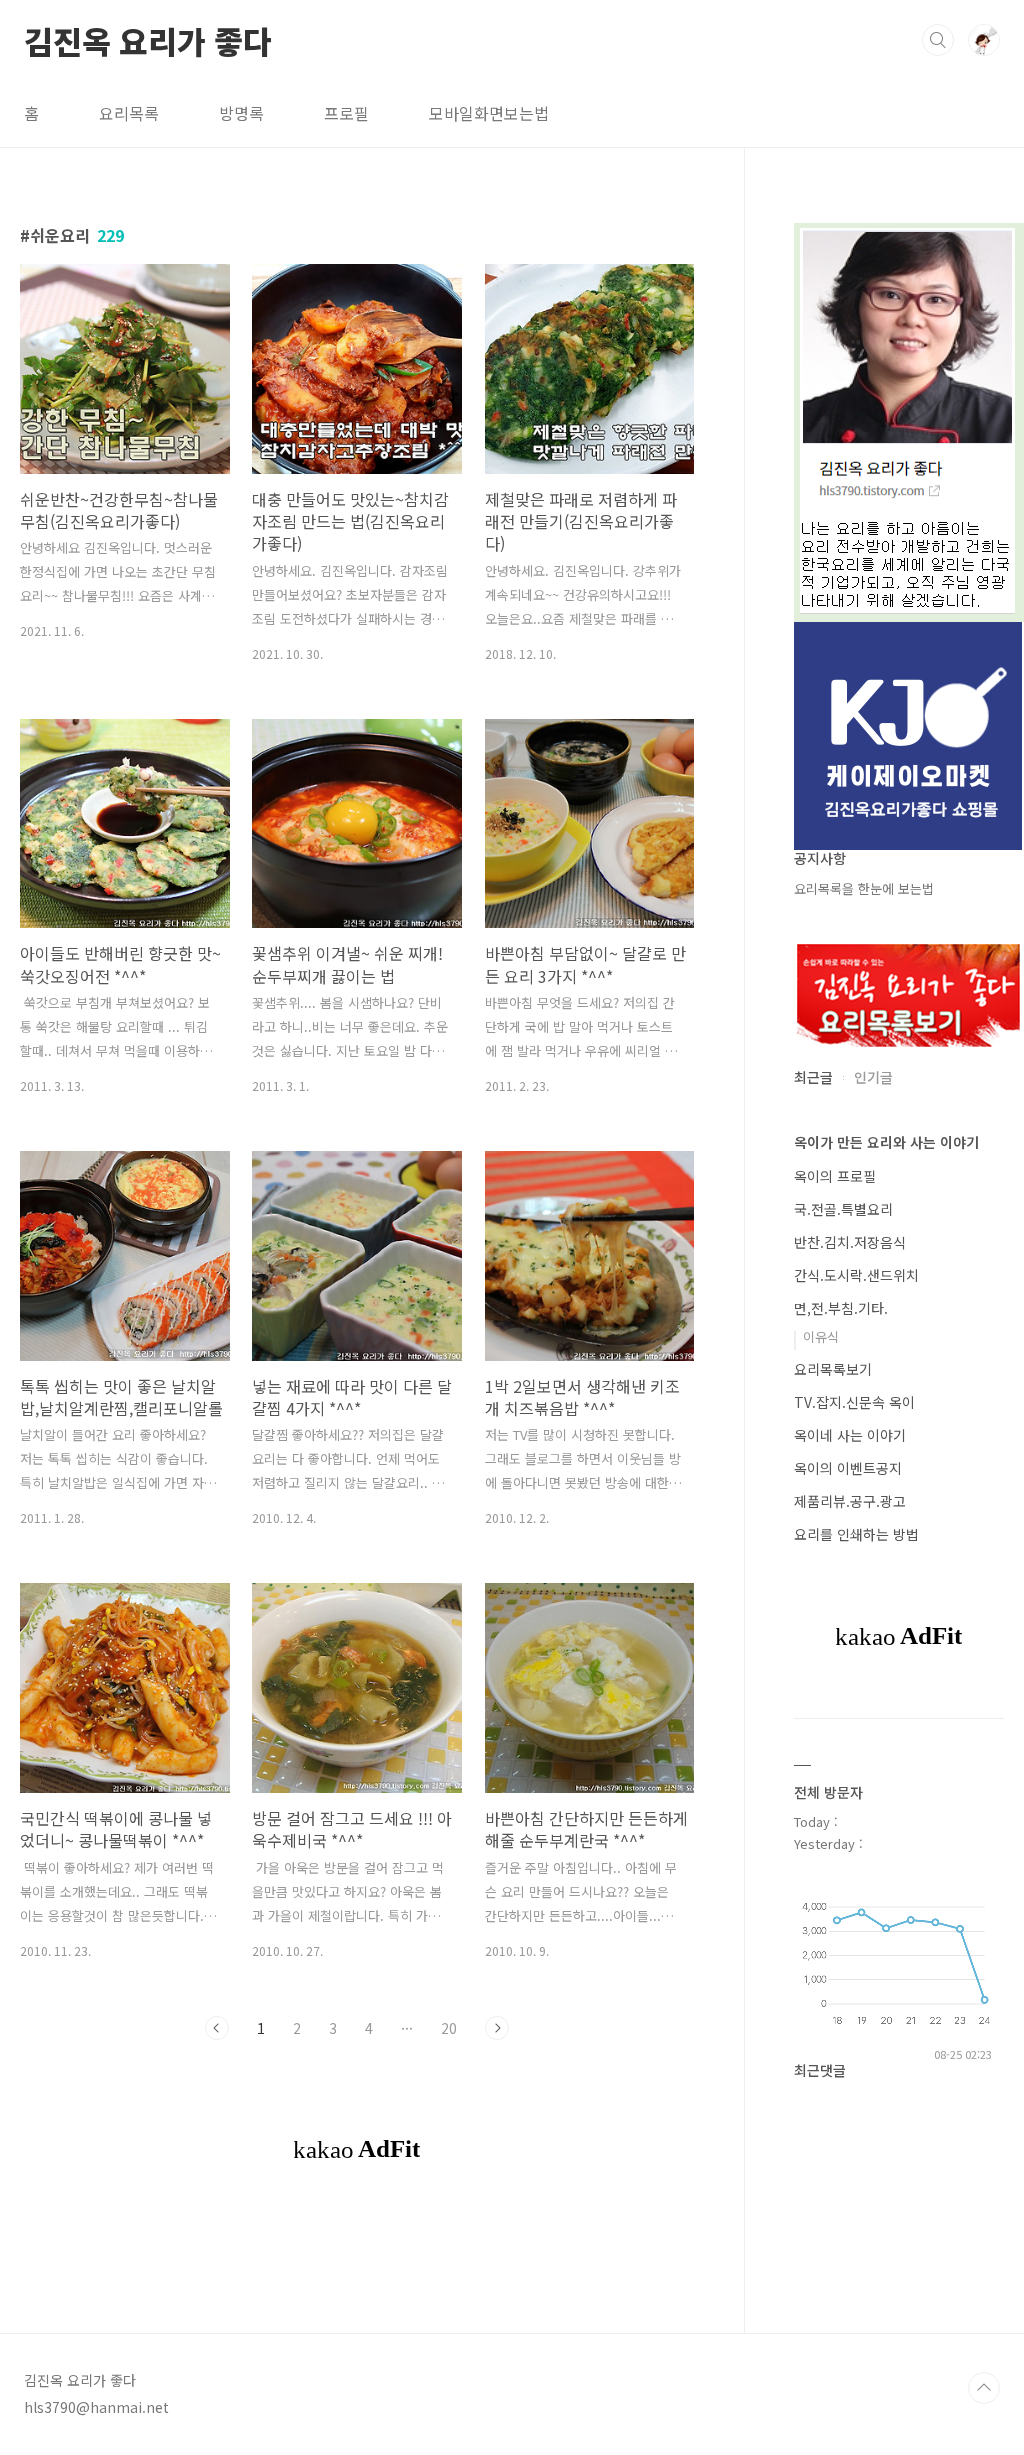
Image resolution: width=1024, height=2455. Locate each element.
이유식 (821, 1336)
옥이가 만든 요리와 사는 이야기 (886, 1142)
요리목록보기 (833, 1369)
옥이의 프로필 (835, 1176)
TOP (984, 2388)
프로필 (346, 113)
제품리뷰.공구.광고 (850, 1501)
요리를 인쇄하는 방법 (856, 1534)
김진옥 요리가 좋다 (148, 39)
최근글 (813, 1077)
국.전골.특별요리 (843, 1209)
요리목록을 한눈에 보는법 (864, 888)
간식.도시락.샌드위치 (856, 1275)
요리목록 (129, 113)
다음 (497, 2028)
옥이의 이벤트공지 (848, 1468)
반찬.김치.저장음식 (850, 1242)
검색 (938, 40)
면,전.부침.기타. (841, 1308)
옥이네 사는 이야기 (850, 1435)
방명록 (241, 113)
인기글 (873, 1077)
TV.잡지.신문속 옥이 (854, 1402)
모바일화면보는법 (489, 113)
